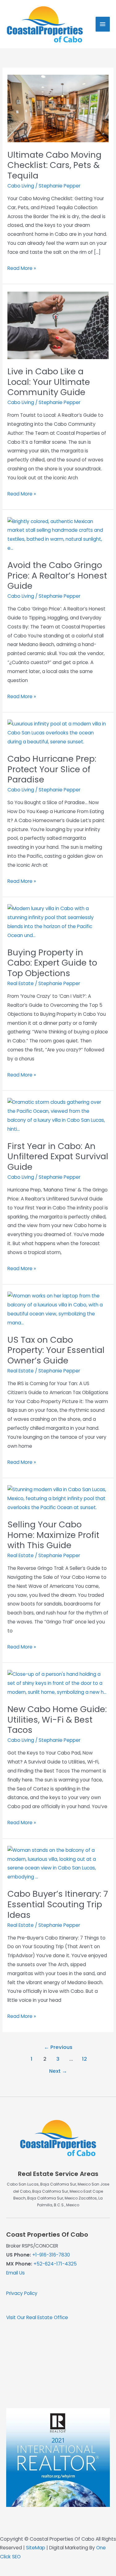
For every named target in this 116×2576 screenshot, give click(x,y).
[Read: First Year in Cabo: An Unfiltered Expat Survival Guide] (58, 1115)
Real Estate (21, 983)
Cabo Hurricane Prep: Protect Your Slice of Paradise (52, 769)
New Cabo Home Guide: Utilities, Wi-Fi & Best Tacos (57, 1720)
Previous (58, 2047)
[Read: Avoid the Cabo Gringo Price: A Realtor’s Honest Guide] (58, 534)
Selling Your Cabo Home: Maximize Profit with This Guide (53, 1535)
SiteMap (36, 2548)
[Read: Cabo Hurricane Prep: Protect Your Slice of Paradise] (58, 733)
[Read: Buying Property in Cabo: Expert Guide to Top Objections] (58, 922)
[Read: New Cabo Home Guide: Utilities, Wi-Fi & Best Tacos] (58, 1683)
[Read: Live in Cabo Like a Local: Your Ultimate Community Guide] (58, 325)
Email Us (15, 2273)
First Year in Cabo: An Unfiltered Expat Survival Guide (58, 1156)
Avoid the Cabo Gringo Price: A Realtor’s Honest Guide (57, 575)
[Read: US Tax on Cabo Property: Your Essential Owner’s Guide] (58, 1309)
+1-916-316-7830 (51, 2255)
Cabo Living (21, 186)
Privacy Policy (22, 2293)
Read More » (22, 269)
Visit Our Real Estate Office (37, 2317)
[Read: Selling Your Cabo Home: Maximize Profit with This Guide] (58, 1498)
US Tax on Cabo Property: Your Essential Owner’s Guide (56, 1350)
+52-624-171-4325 (55, 2264)
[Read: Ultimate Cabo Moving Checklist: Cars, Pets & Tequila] (58, 108)
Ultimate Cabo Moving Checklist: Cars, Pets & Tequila (54, 165)
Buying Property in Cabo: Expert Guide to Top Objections (52, 963)
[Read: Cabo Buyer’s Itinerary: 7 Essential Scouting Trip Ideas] (58, 1863)
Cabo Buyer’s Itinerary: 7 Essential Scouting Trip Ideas (58, 1904)
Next (58, 2071)
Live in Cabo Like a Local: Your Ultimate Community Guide (49, 382)
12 (84, 2059)
